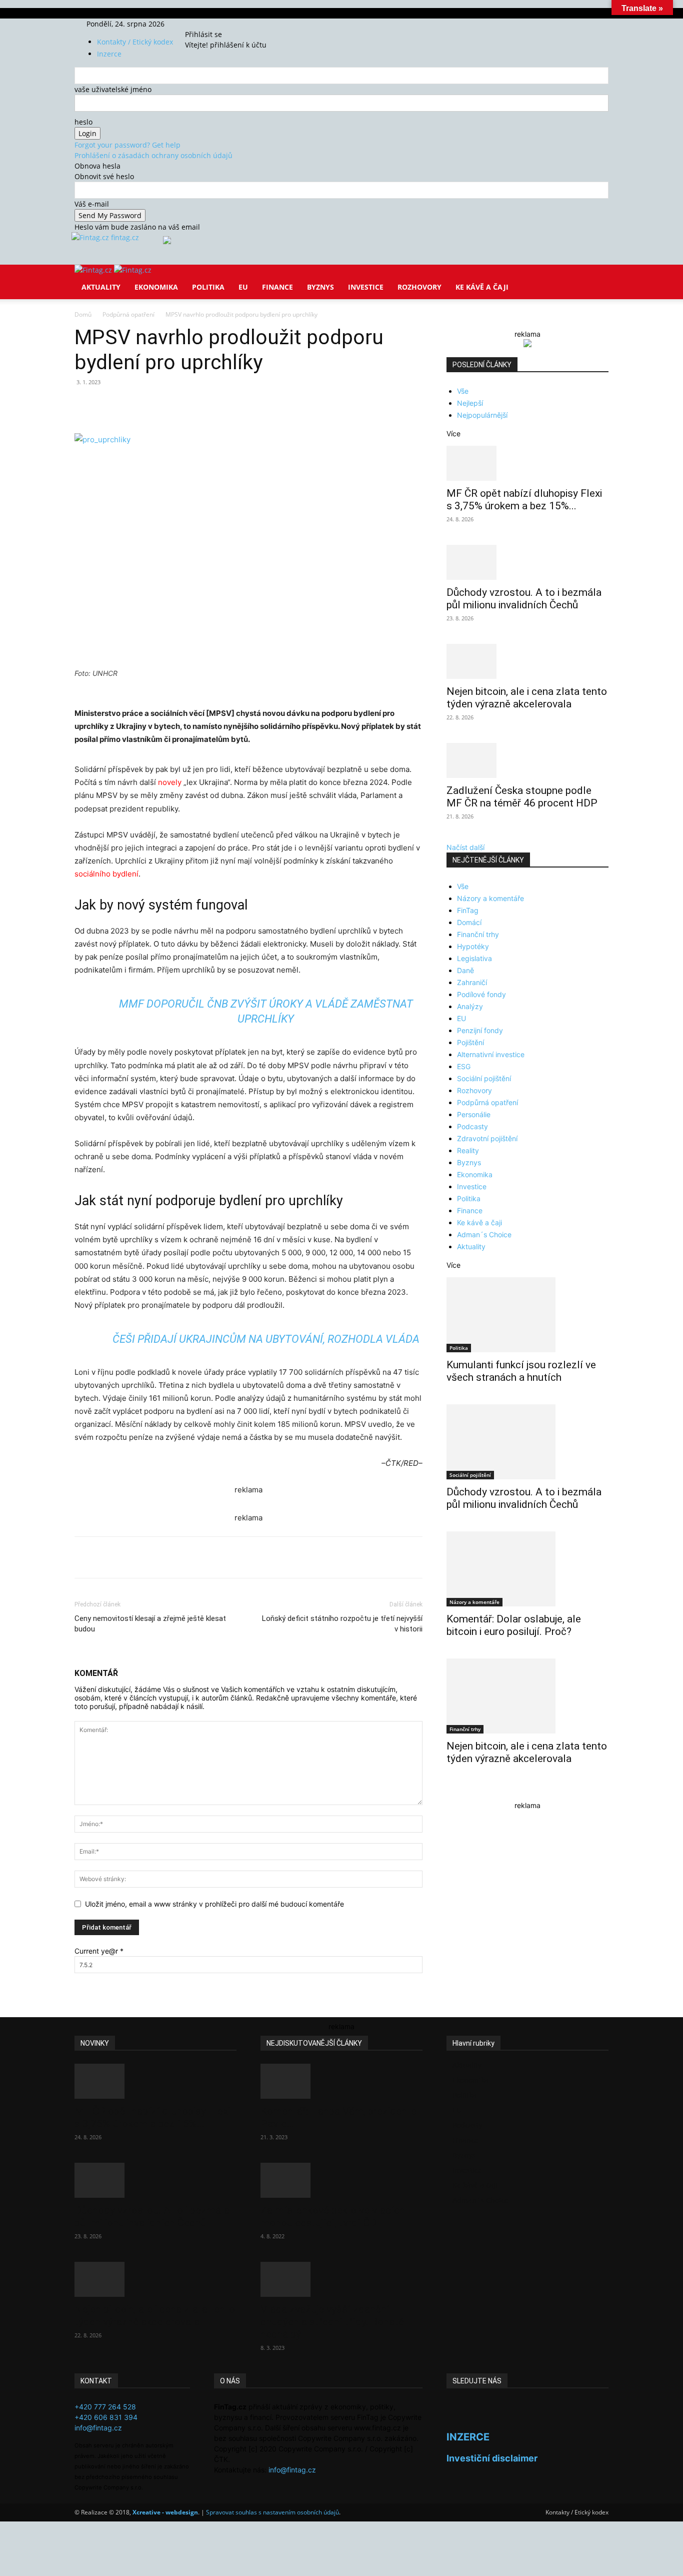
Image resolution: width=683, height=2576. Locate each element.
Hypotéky (473, 946)
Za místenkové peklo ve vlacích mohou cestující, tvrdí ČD (333, 2217)
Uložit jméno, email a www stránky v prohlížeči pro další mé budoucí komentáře (214, 1904)
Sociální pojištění (484, 1078)
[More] (260, 405)
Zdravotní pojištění (487, 1138)
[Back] (232, 24)
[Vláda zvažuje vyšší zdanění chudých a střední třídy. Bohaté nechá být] (341, 2279)
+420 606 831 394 (106, 2417)
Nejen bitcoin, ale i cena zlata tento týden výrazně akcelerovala (527, 698)
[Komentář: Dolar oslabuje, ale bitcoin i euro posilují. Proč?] (527, 1569)
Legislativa (474, 958)
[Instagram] (208, 24)
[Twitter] (215, 24)
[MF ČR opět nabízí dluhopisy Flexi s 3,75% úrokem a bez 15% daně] (527, 463)
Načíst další (465, 847)
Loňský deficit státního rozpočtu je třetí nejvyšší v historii (342, 1624)
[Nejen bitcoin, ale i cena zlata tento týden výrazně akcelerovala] (527, 661)
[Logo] (94, 270)
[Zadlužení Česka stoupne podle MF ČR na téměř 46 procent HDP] (527, 760)
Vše (463, 391)
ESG (464, 1066)
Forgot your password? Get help (127, 145)
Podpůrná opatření (128, 314)
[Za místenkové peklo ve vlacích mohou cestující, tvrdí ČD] (341, 2180)
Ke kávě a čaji (482, 287)
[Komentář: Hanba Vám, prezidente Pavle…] (341, 2081)
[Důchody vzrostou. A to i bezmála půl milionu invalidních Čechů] (527, 562)
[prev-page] (449, 1791)
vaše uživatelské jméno (113, 89)
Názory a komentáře (490, 898)
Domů (83, 314)
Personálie (474, 1114)
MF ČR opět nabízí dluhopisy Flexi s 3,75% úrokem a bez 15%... (524, 500)
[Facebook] (201, 24)
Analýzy (470, 1006)
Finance (277, 287)
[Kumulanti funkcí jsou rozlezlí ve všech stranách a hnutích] (527, 1315)
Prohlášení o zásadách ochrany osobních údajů (153, 155)
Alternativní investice (491, 1054)
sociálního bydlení (106, 874)
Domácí (469, 922)
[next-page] (455, 1791)
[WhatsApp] (213, 405)
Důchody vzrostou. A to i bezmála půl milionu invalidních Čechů (524, 599)
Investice (366, 287)
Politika (208, 287)
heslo (83, 122)
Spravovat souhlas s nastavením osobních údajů (272, 2512)
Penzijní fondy (480, 1030)
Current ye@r (99, 1951)
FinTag (468, 910)
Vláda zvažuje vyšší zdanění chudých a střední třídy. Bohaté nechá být (332, 2322)
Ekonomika (156, 287)
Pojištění (470, 1042)
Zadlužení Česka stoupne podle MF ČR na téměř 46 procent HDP (522, 797)
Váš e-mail (92, 204)
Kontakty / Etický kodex (135, 42)
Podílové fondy (481, 994)
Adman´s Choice (484, 1234)
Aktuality (101, 287)
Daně (465, 970)
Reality (468, 1150)
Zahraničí (472, 982)
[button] (596, 279)
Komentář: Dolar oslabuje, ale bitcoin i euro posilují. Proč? (514, 1625)
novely (170, 782)
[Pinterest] (190, 405)
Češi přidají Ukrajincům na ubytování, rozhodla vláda (266, 1339)
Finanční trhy (478, 934)
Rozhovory (419, 287)
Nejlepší (470, 403)
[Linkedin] (236, 405)
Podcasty (472, 1126)
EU (243, 287)
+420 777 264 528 (105, 2407)
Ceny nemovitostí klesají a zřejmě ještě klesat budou (150, 1624)
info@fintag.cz (98, 2428)
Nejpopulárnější (482, 415)
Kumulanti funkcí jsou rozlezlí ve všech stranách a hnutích (521, 1371)
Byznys (320, 287)
